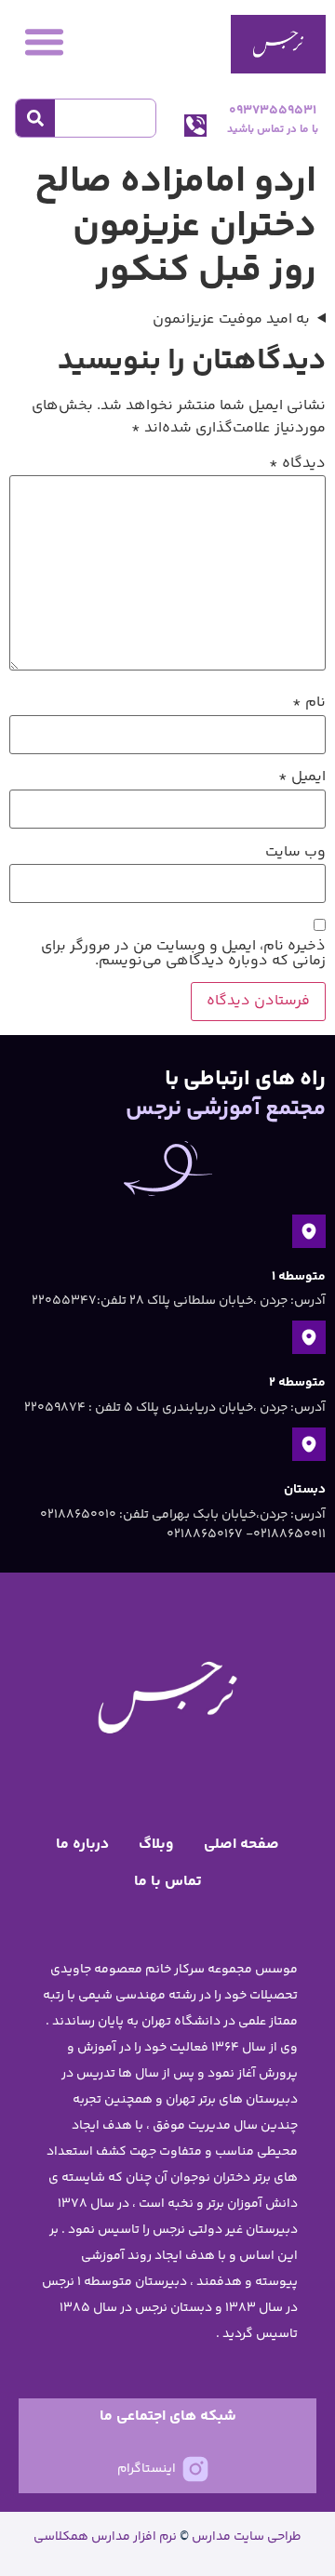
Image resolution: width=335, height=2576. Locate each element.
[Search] (35, 118)
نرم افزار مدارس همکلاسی (105, 2537)
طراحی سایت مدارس (247, 2537)
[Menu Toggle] (44, 41)
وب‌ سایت (295, 853)
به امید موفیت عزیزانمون (231, 320)
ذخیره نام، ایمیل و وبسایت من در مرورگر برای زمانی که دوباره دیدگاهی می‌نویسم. (183, 954)
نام (309, 703)
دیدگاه (297, 464)
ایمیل (302, 777)
